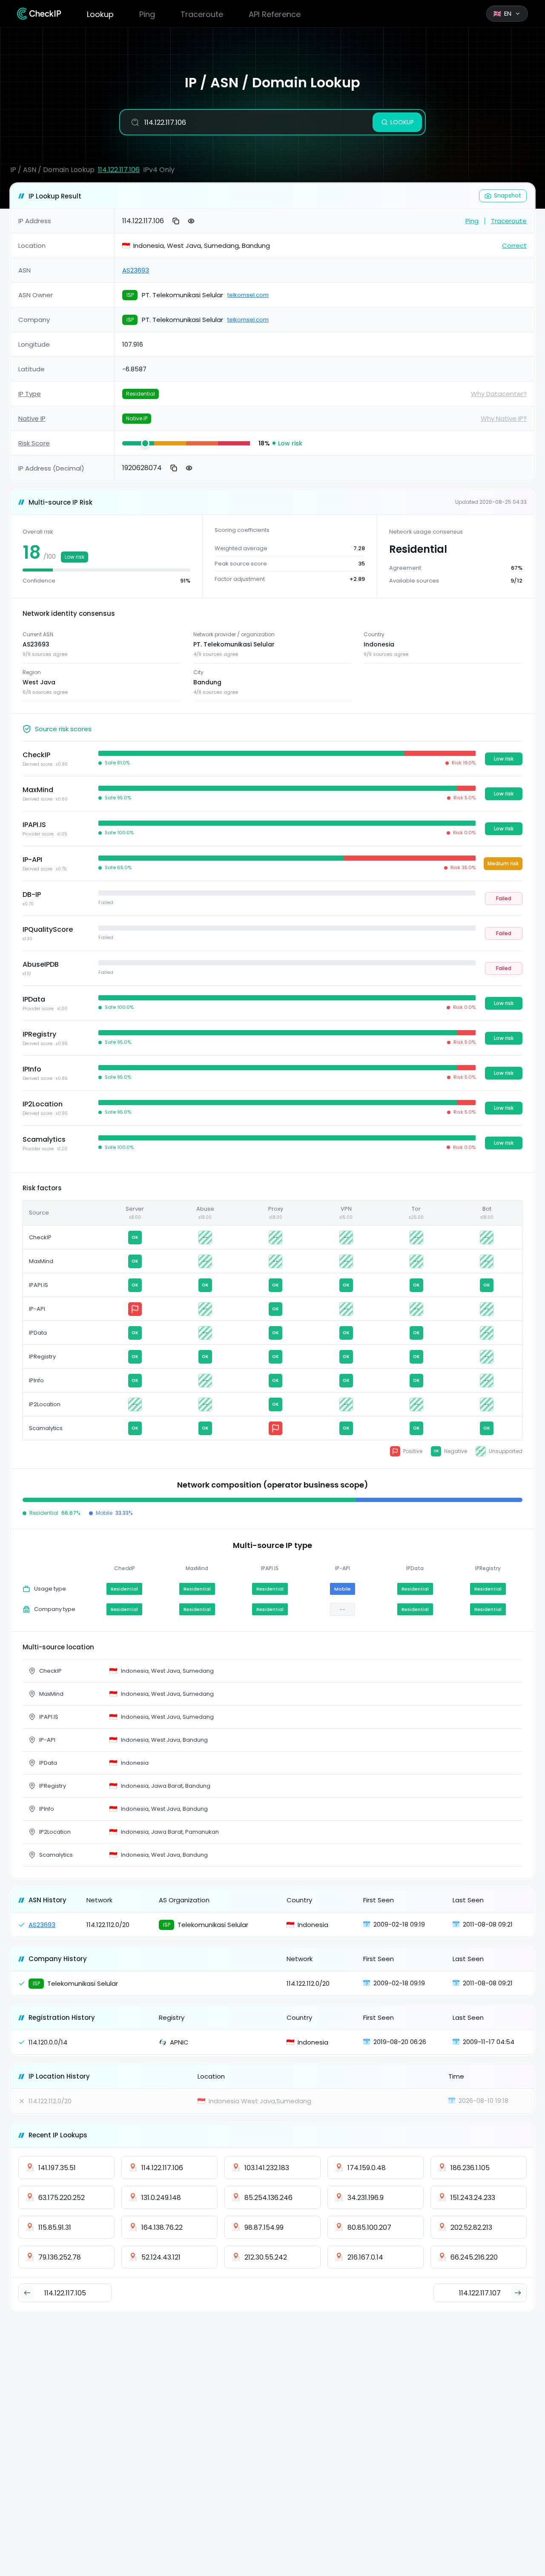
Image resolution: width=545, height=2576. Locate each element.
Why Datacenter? (499, 394)
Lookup (100, 14)
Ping (147, 14)
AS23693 (136, 270)
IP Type (30, 394)
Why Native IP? (504, 418)
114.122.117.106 (119, 170)
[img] (138, 443)
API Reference (275, 14)
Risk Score (34, 443)
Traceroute (202, 14)
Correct (514, 246)
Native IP (32, 418)
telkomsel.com (248, 295)
